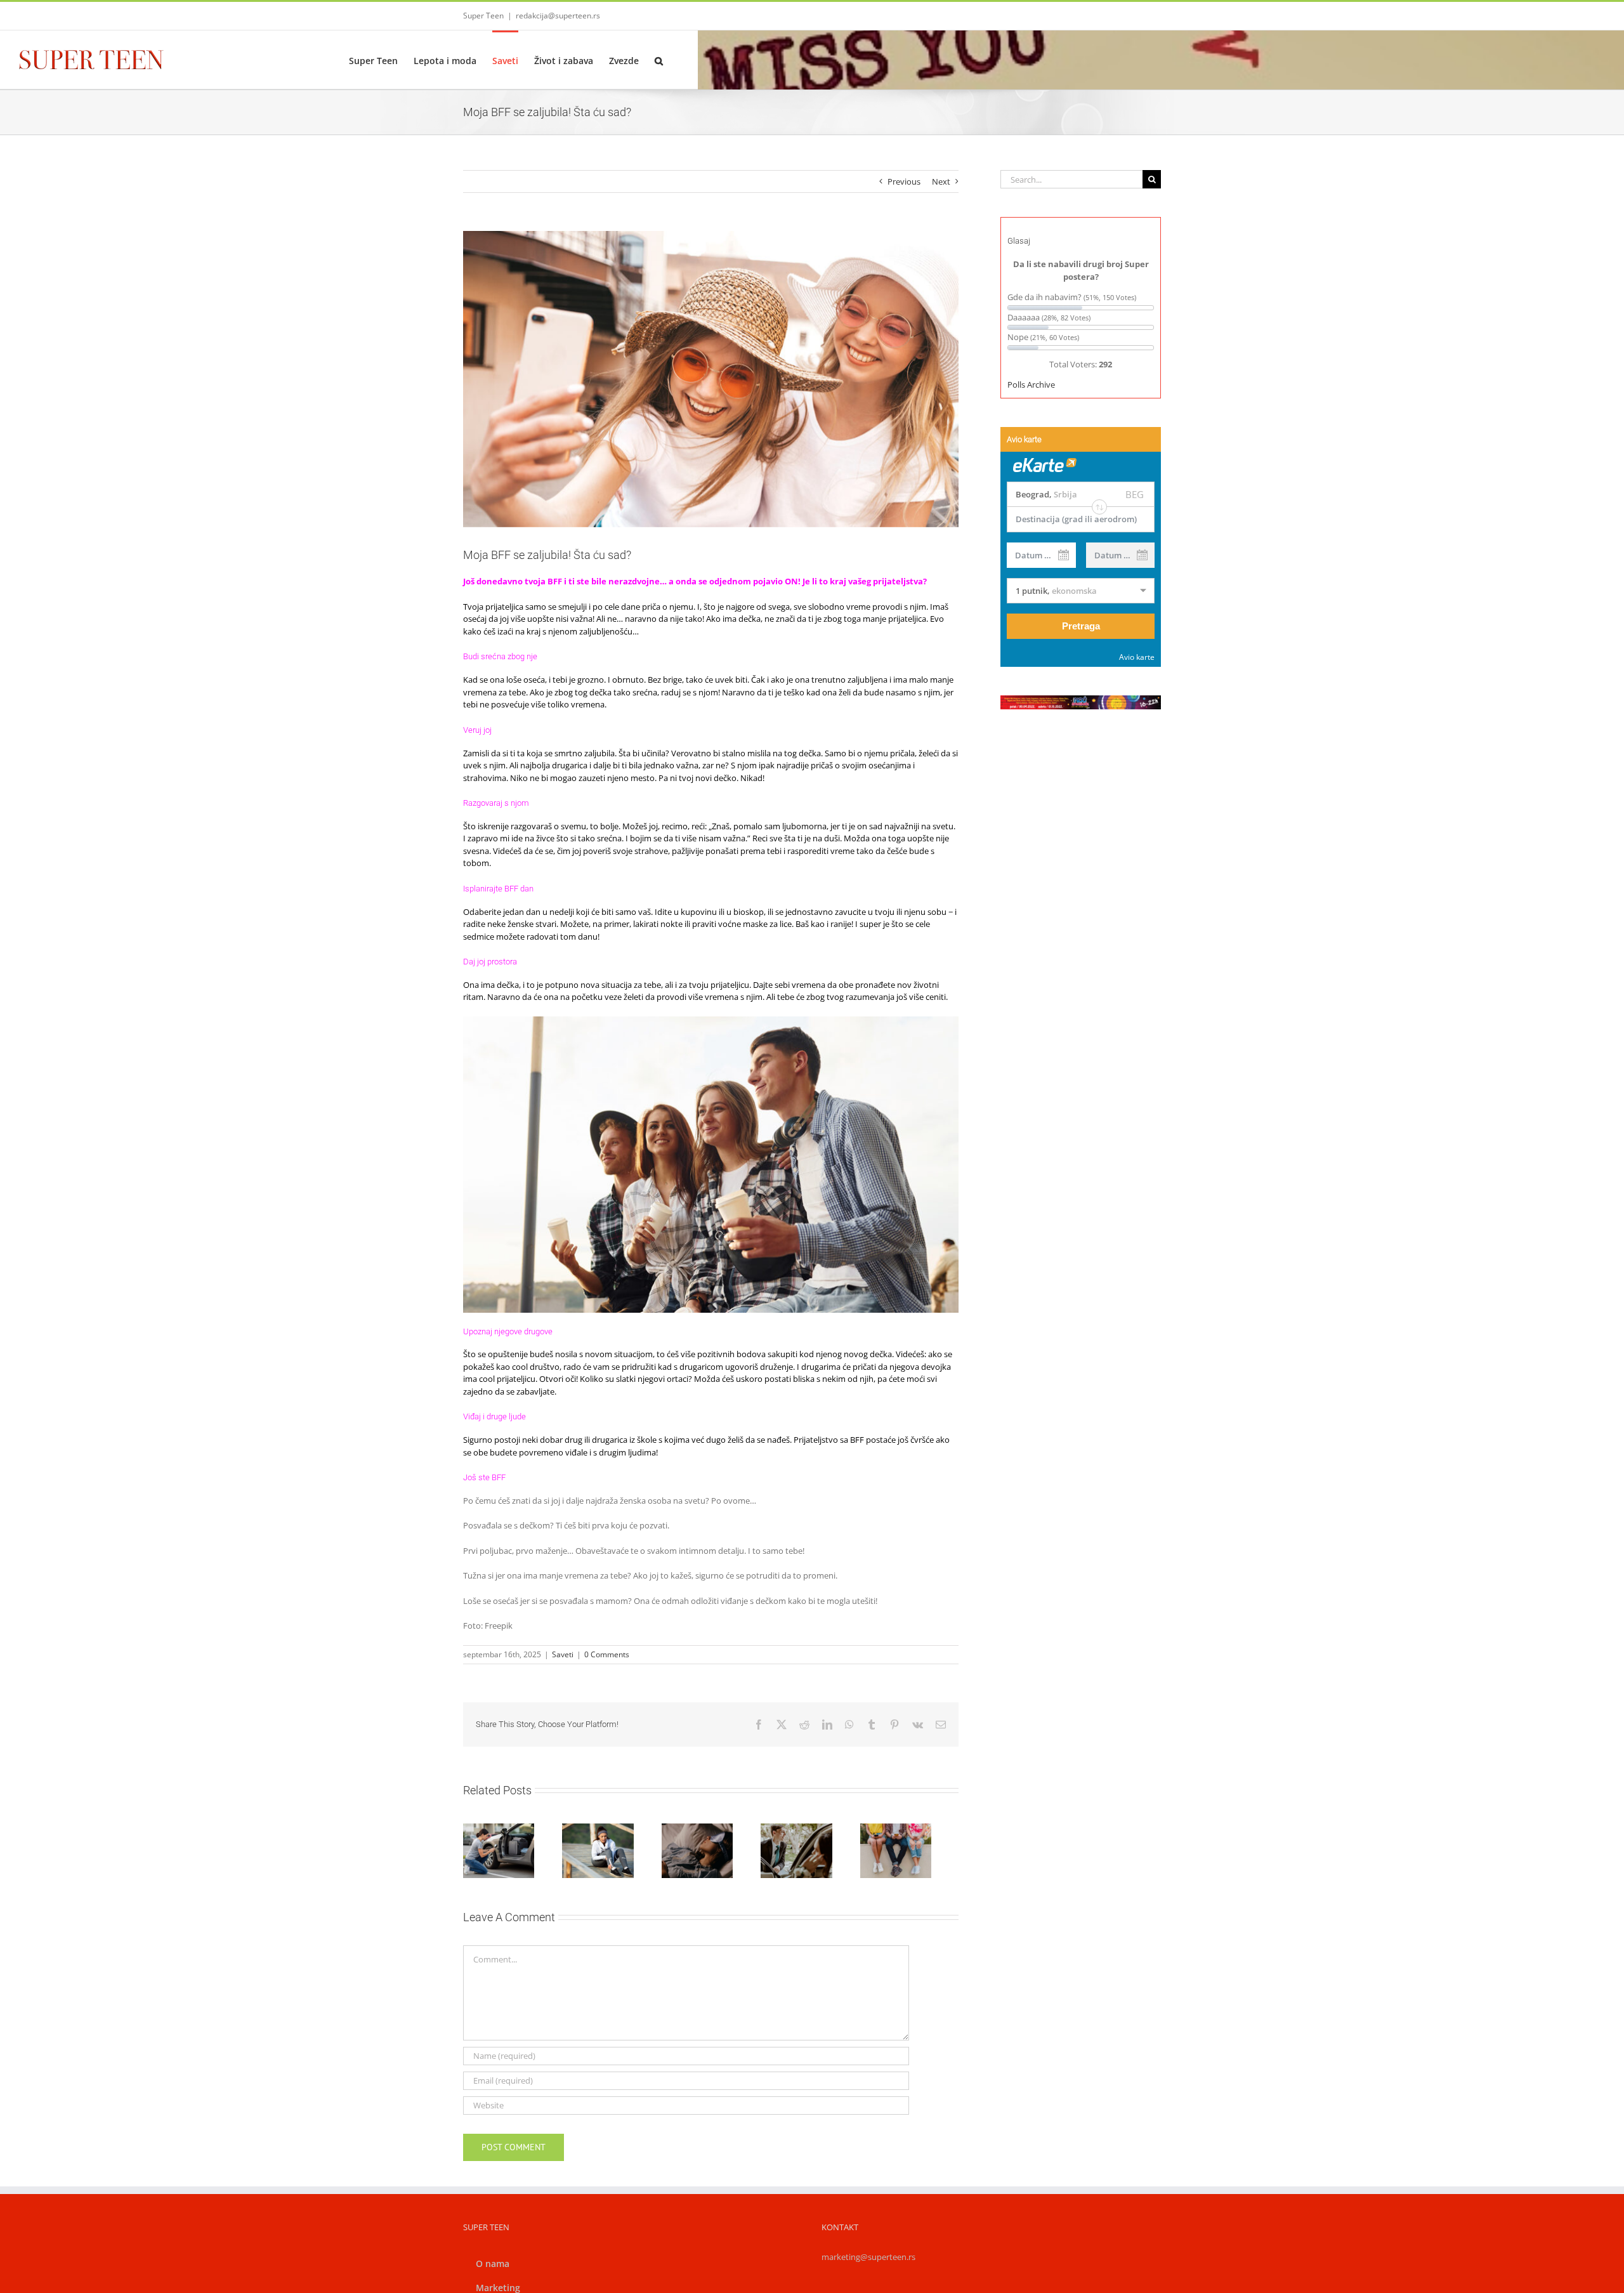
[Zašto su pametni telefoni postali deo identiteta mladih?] (920, 1853)
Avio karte (1137, 657)
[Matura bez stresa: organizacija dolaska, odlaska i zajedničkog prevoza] (815, 1853)
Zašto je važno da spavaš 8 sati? (696, 1830)
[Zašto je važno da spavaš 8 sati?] (711, 1853)
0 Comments (607, 1654)
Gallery (726, 1830)
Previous (904, 181)
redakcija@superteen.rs (558, 16)
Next (941, 181)
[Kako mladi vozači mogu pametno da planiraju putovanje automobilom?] (501, 1853)
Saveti (563, 1654)
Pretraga (1081, 626)
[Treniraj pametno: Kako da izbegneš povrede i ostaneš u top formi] (606, 1853)
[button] (659, 60)
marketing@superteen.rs (868, 2261)
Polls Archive (1031, 384)
